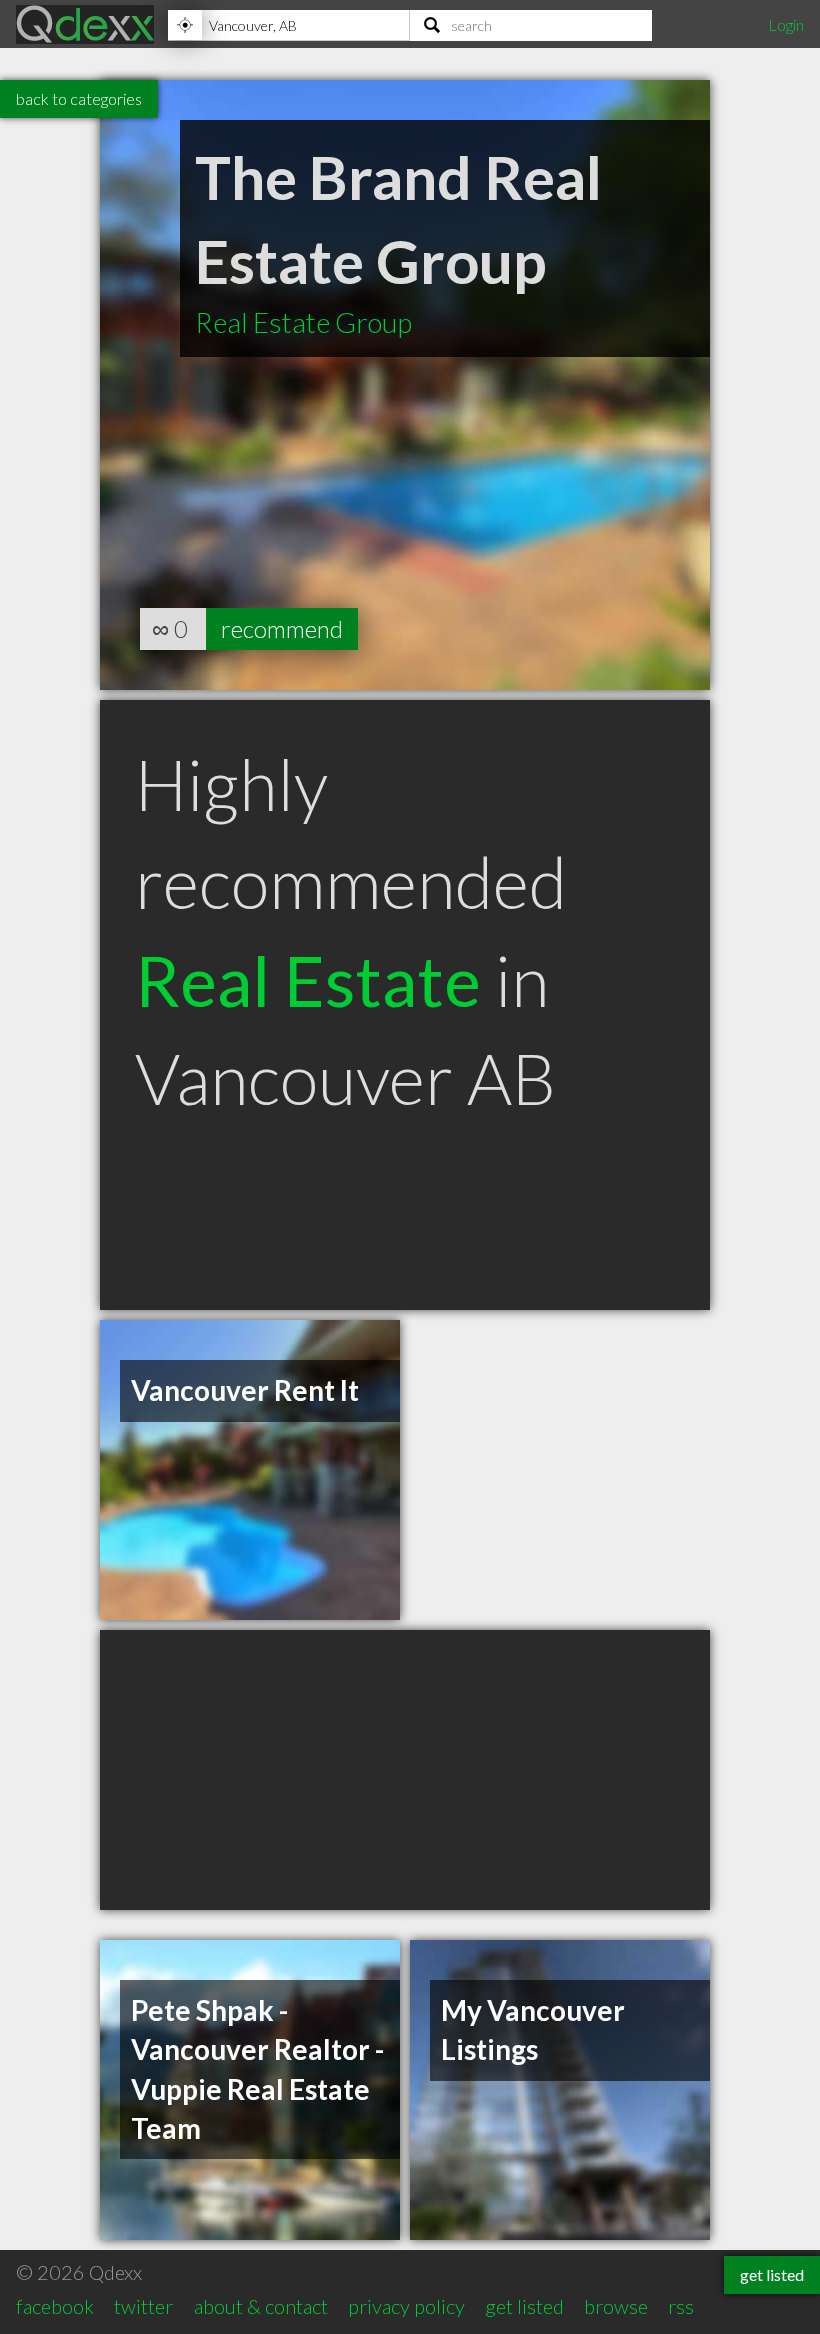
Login (786, 24)
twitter (143, 2306)
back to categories (79, 98)
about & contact (261, 2306)
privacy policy (406, 2306)
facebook (55, 2306)
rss (681, 2306)
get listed (524, 2306)
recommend (282, 628)
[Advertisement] (405, 1770)
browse (616, 2306)
